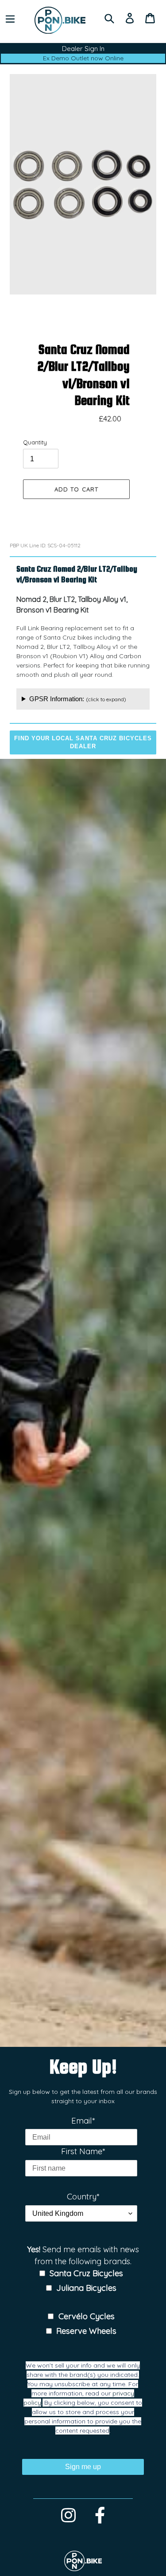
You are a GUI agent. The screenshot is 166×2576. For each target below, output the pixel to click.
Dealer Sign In (83, 49)
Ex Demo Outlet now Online (83, 58)
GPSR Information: (78, 699)
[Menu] (10, 18)
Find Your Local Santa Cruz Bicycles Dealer (83, 742)
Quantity (35, 442)
